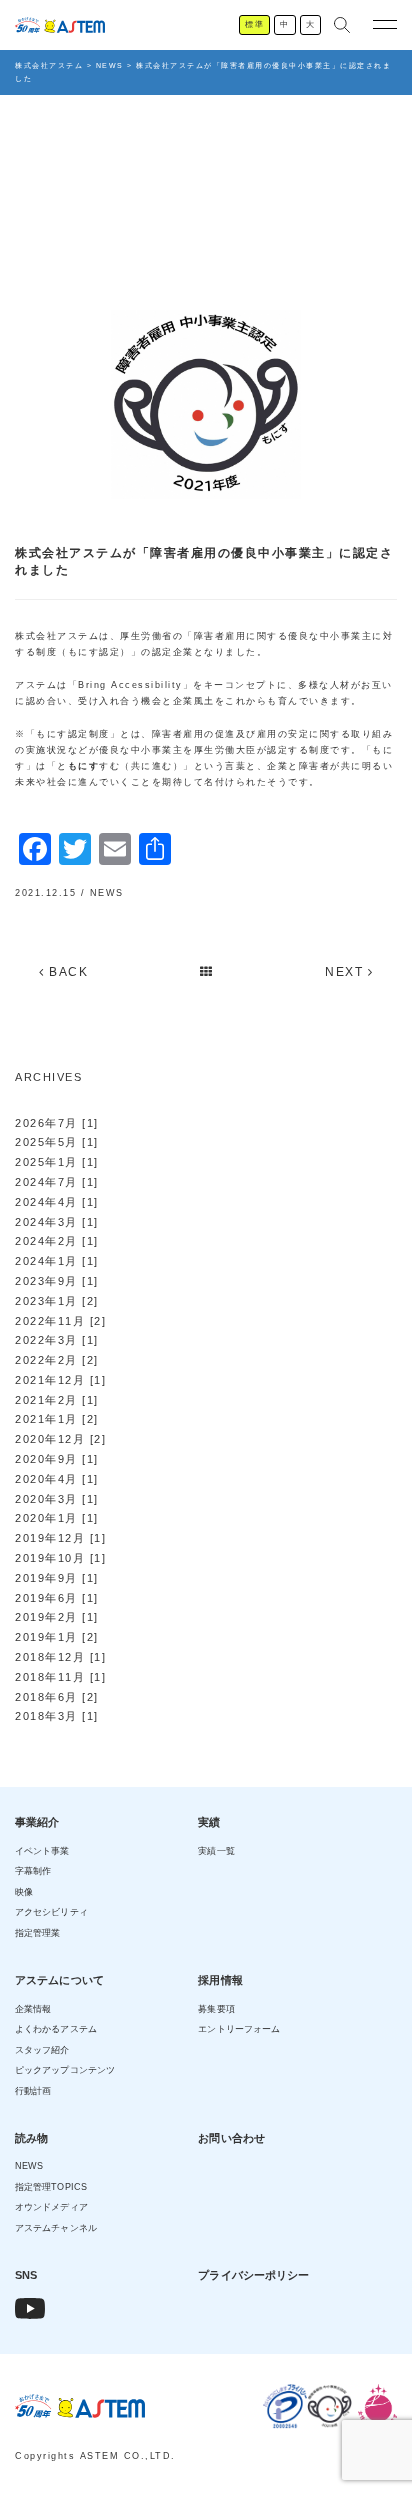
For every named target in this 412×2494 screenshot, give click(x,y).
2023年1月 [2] (57, 1301)
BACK (66, 972)
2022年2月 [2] (57, 1360)
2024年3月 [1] (57, 1222)
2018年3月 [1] (57, 1716)
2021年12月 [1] (60, 1380)
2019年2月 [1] (57, 1617)
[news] (207, 972)
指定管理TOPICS (51, 2187)
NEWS (107, 893)
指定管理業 (37, 1933)
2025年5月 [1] (57, 1142)
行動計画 (33, 2091)
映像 (24, 1892)
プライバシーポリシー (253, 2275)
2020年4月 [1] (57, 1479)
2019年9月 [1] (57, 1578)
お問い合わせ (231, 2138)
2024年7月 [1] (57, 1182)
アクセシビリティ (51, 1912)
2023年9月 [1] (57, 1281)
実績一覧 (216, 1851)
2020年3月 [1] (57, 1499)
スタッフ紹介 (42, 2050)
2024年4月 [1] (57, 1202)
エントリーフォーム (239, 2029)
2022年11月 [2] (60, 1321)
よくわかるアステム (56, 2029)
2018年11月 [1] (60, 1677)
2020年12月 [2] (60, 1439)
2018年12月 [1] (60, 1657)
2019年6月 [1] (57, 1598)
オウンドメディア (51, 2207)
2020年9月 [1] (57, 1459)
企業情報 (33, 2009)
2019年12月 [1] (60, 1538)
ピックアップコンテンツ (65, 2070)
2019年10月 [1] (60, 1558)
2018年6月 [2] (57, 1697)
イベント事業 (42, 1851)
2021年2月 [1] (57, 1400)
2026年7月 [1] (57, 1123)
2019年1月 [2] (57, 1637)
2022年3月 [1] (57, 1340)
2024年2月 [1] (57, 1241)
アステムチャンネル (56, 2228)
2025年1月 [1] (57, 1162)
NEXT (346, 972)
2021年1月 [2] (57, 1419)
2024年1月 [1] (57, 1261)
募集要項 (216, 2009)
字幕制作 (33, 1871)
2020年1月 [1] (57, 1518)
